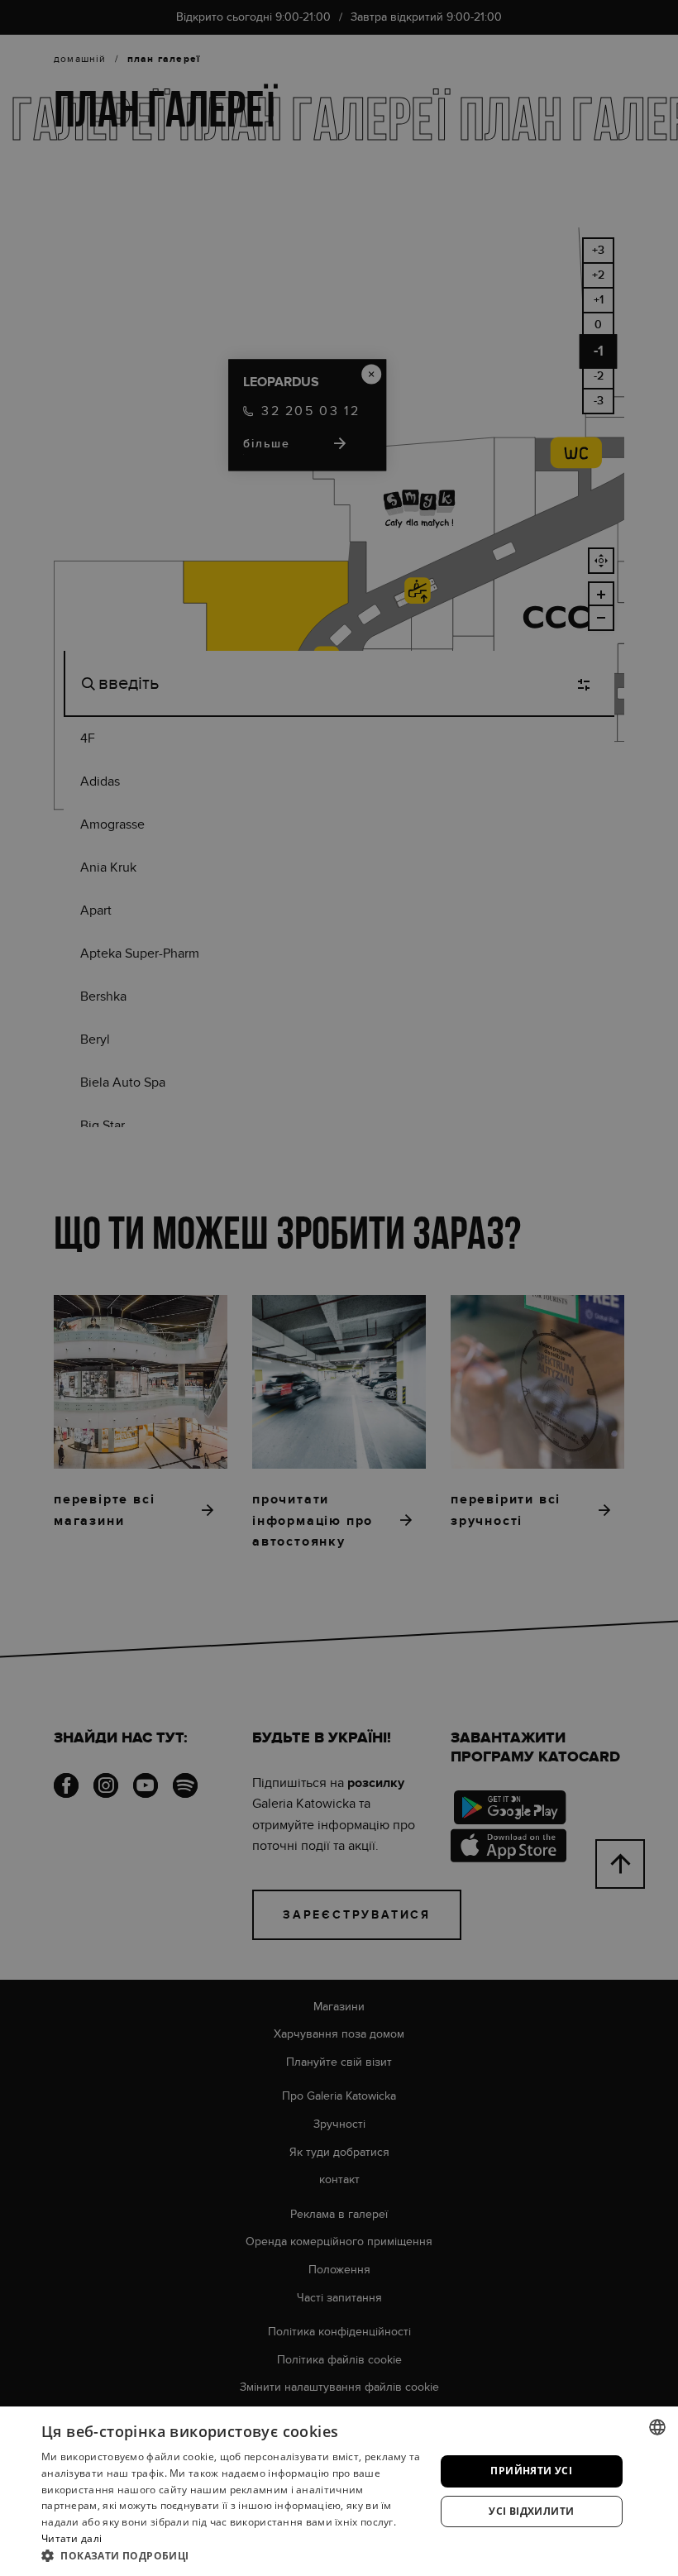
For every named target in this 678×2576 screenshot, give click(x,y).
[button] (232, 2555)
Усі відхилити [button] (531, 2511)
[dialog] (339, 1288)
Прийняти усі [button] (531, 2471)
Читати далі (72, 2538)
